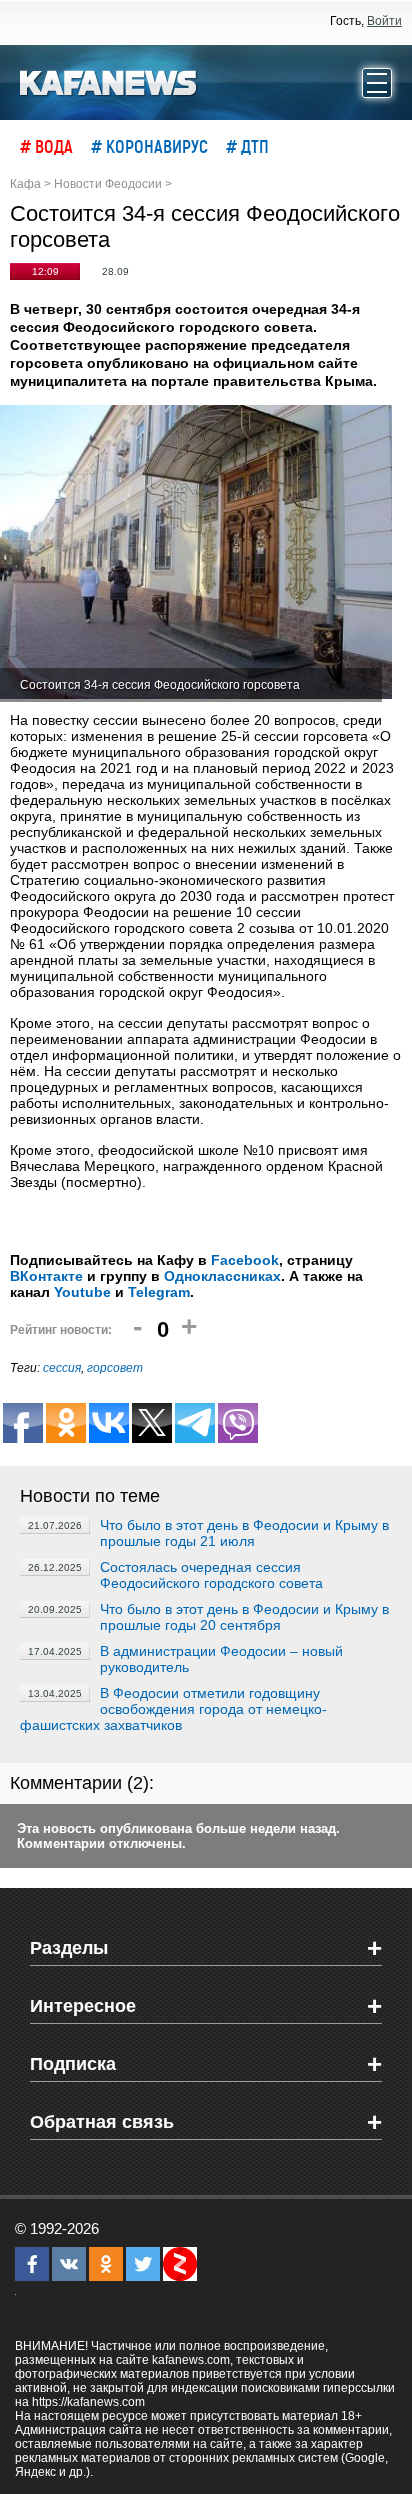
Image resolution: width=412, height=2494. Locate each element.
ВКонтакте (46, 1276)
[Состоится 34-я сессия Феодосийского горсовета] (196, 553)
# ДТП (247, 146)
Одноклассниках (222, 1276)
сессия (62, 1368)
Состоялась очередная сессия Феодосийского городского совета (211, 1575)
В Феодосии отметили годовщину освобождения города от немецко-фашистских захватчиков (173, 1709)
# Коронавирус (149, 146)
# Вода (46, 146)
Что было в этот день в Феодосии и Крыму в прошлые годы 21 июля (244, 1533)
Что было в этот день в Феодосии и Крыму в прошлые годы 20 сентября (244, 1617)
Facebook (245, 1260)
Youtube (82, 1292)
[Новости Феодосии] (109, 81)
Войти (384, 21)
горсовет (115, 1368)
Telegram (159, 1292)
